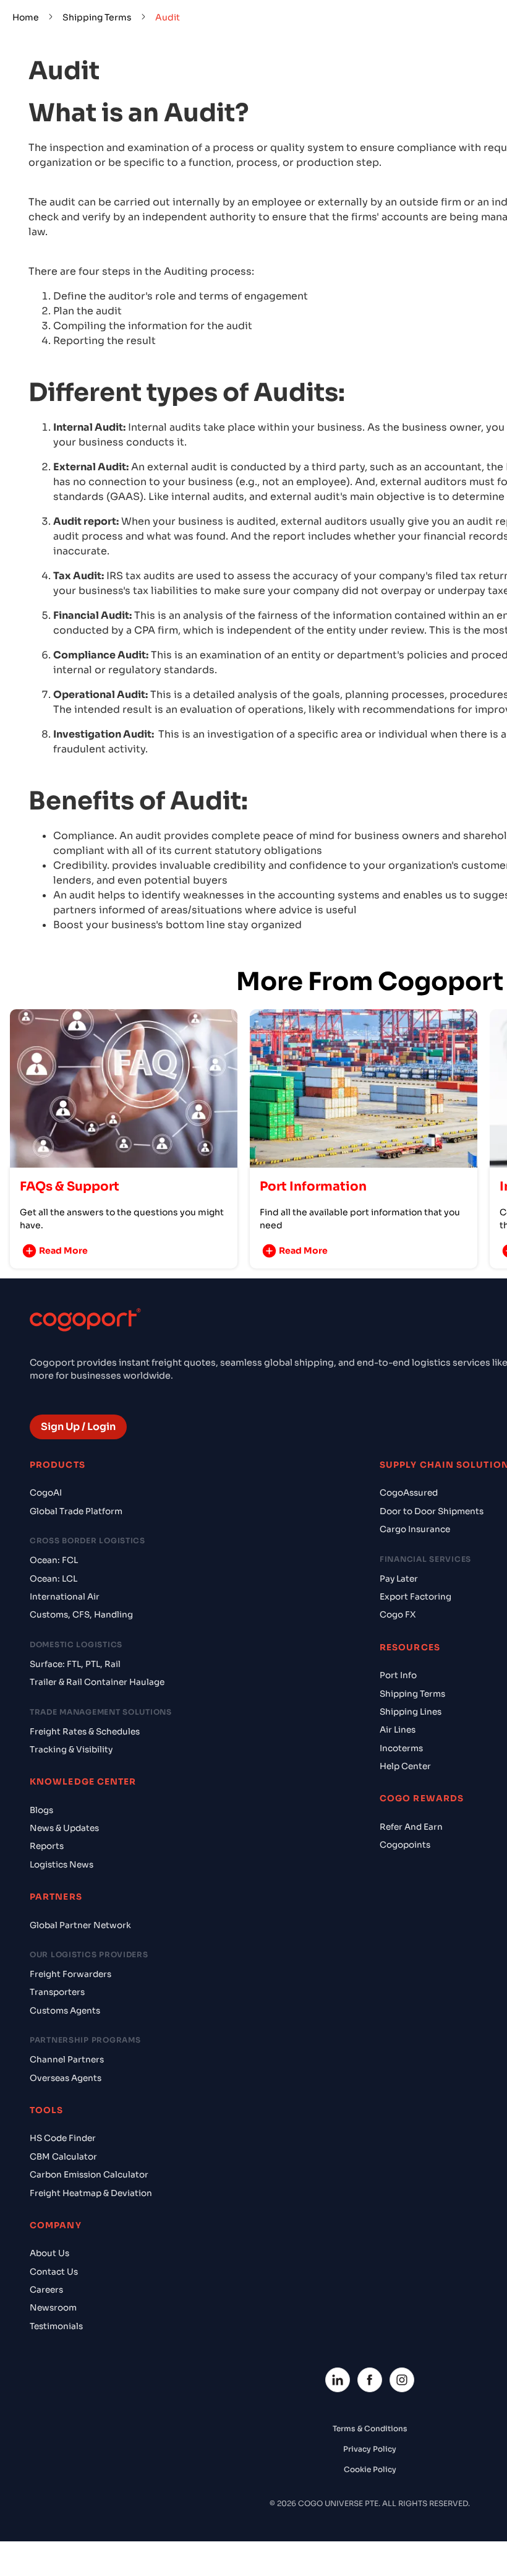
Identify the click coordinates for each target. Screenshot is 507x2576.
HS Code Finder (63, 2138)
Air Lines (398, 1730)
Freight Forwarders (70, 1974)
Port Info (398, 1675)
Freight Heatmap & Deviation (91, 2193)
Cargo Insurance (415, 1529)
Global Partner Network (80, 1925)
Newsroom (53, 2308)
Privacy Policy (370, 2449)
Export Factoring (415, 1597)
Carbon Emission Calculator (89, 2175)
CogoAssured (409, 1493)
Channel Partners (67, 2060)
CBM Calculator (63, 2157)
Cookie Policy (370, 2469)
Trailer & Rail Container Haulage (97, 1682)
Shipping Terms (97, 17)
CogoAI (46, 1493)
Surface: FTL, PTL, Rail (75, 1664)
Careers (46, 2290)
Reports (47, 1846)
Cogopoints (405, 1845)
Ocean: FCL (54, 1560)
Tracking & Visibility (71, 1750)
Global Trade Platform (76, 1511)
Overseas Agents (66, 2078)
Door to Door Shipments (432, 1511)
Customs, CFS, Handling (81, 1615)
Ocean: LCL (53, 1579)
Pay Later (399, 1579)
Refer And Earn (411, 1827)
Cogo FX (398, 1615)
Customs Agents (65, 2011)
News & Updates (64, 1828)
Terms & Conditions (370, 2428)
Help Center (405, 1766)
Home (26, 17)
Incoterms (401, 1748)
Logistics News (62, 1865)
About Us (49, 2253)
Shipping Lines (411, 1712)
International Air (65, 1597)
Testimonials (56, 2326)
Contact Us (54, 2272)
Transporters (57, 1992)
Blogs (41, 1810)
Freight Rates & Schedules (85, 1732)
